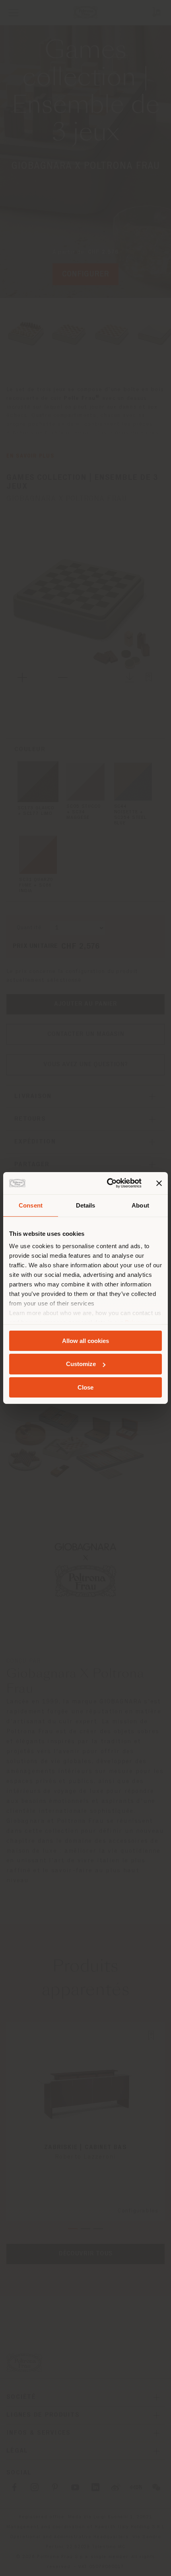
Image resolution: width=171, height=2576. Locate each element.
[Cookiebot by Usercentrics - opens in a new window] (108, 1183)
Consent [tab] (31, 1205)
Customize (81, 1364)
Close (85, 1387)
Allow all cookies (85, 1340)
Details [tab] (86, 1205)
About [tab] (140, 1205)
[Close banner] (159, 1183)
